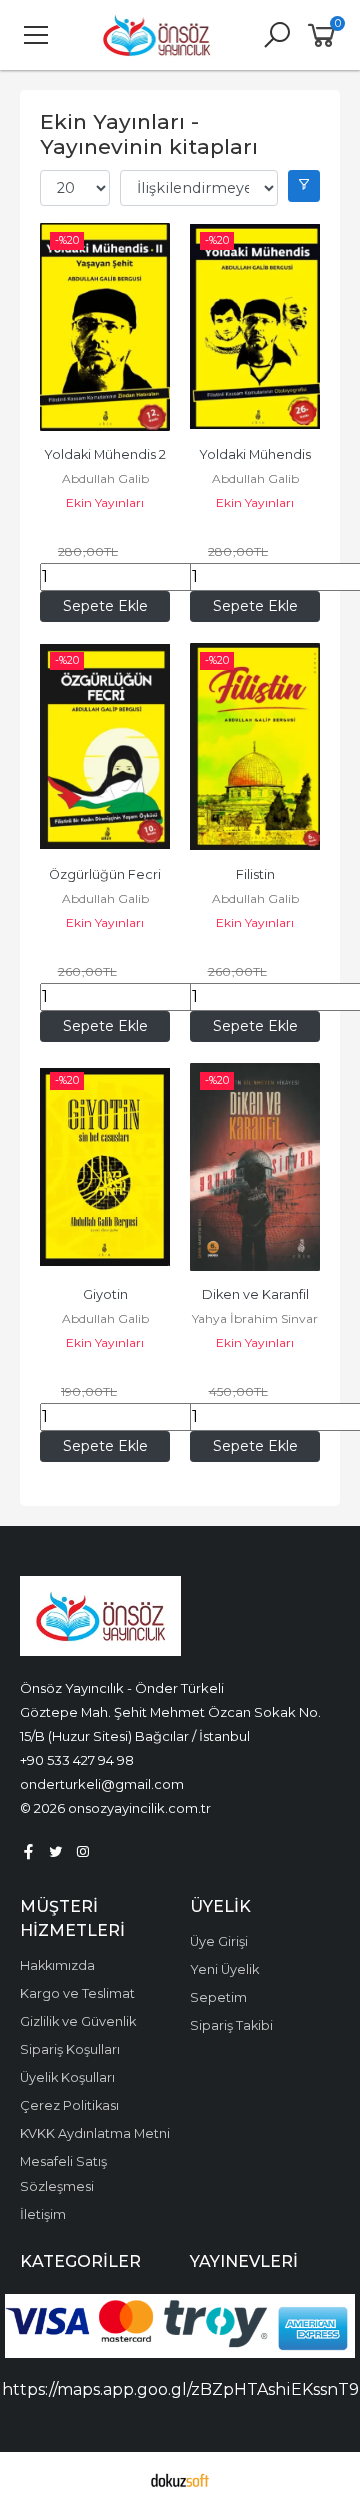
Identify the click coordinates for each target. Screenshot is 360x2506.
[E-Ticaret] (180, 2479)
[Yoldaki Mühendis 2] (105, 327)
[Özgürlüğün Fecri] (105, 747)
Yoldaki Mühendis (255, 454)
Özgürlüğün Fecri (105, 874)
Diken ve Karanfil (255, 1294)
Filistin (255, 874)
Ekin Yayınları (105, 502)
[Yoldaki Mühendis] (255, 327)
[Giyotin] (105, 1167)
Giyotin (105, 1294)
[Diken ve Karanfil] (255, 1167)
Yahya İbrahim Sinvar (255, 1318)
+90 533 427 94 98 (77, 1760)
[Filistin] (255, 747)
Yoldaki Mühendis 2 (105, 454)
